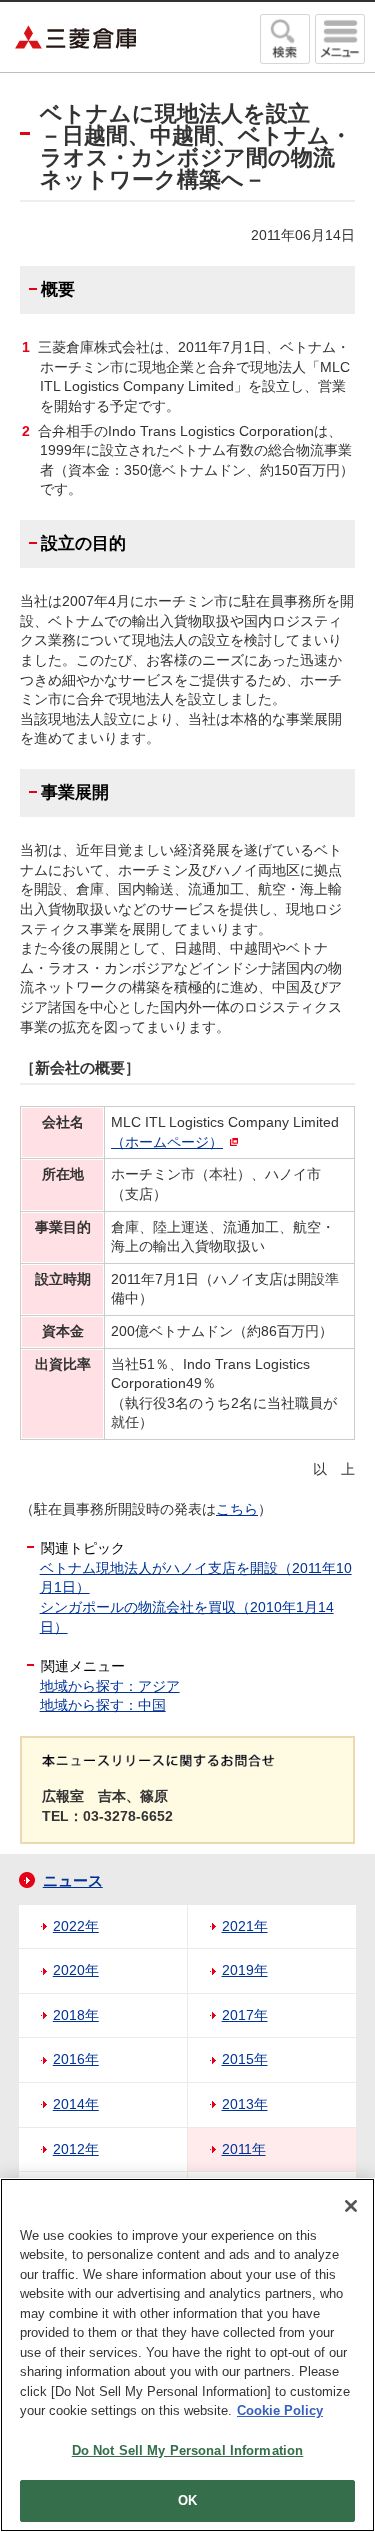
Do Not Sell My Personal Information (188, 2450)
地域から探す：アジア (110, 1686)
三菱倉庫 (75, 37)
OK (187, 2500)
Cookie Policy (280, 2410)
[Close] (351, 2206)
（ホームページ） (167, 1142)
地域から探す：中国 (103, 1705)
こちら (237, 1509)
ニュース (73, 1880)
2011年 (244, 2149)
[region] (187, 2355)
